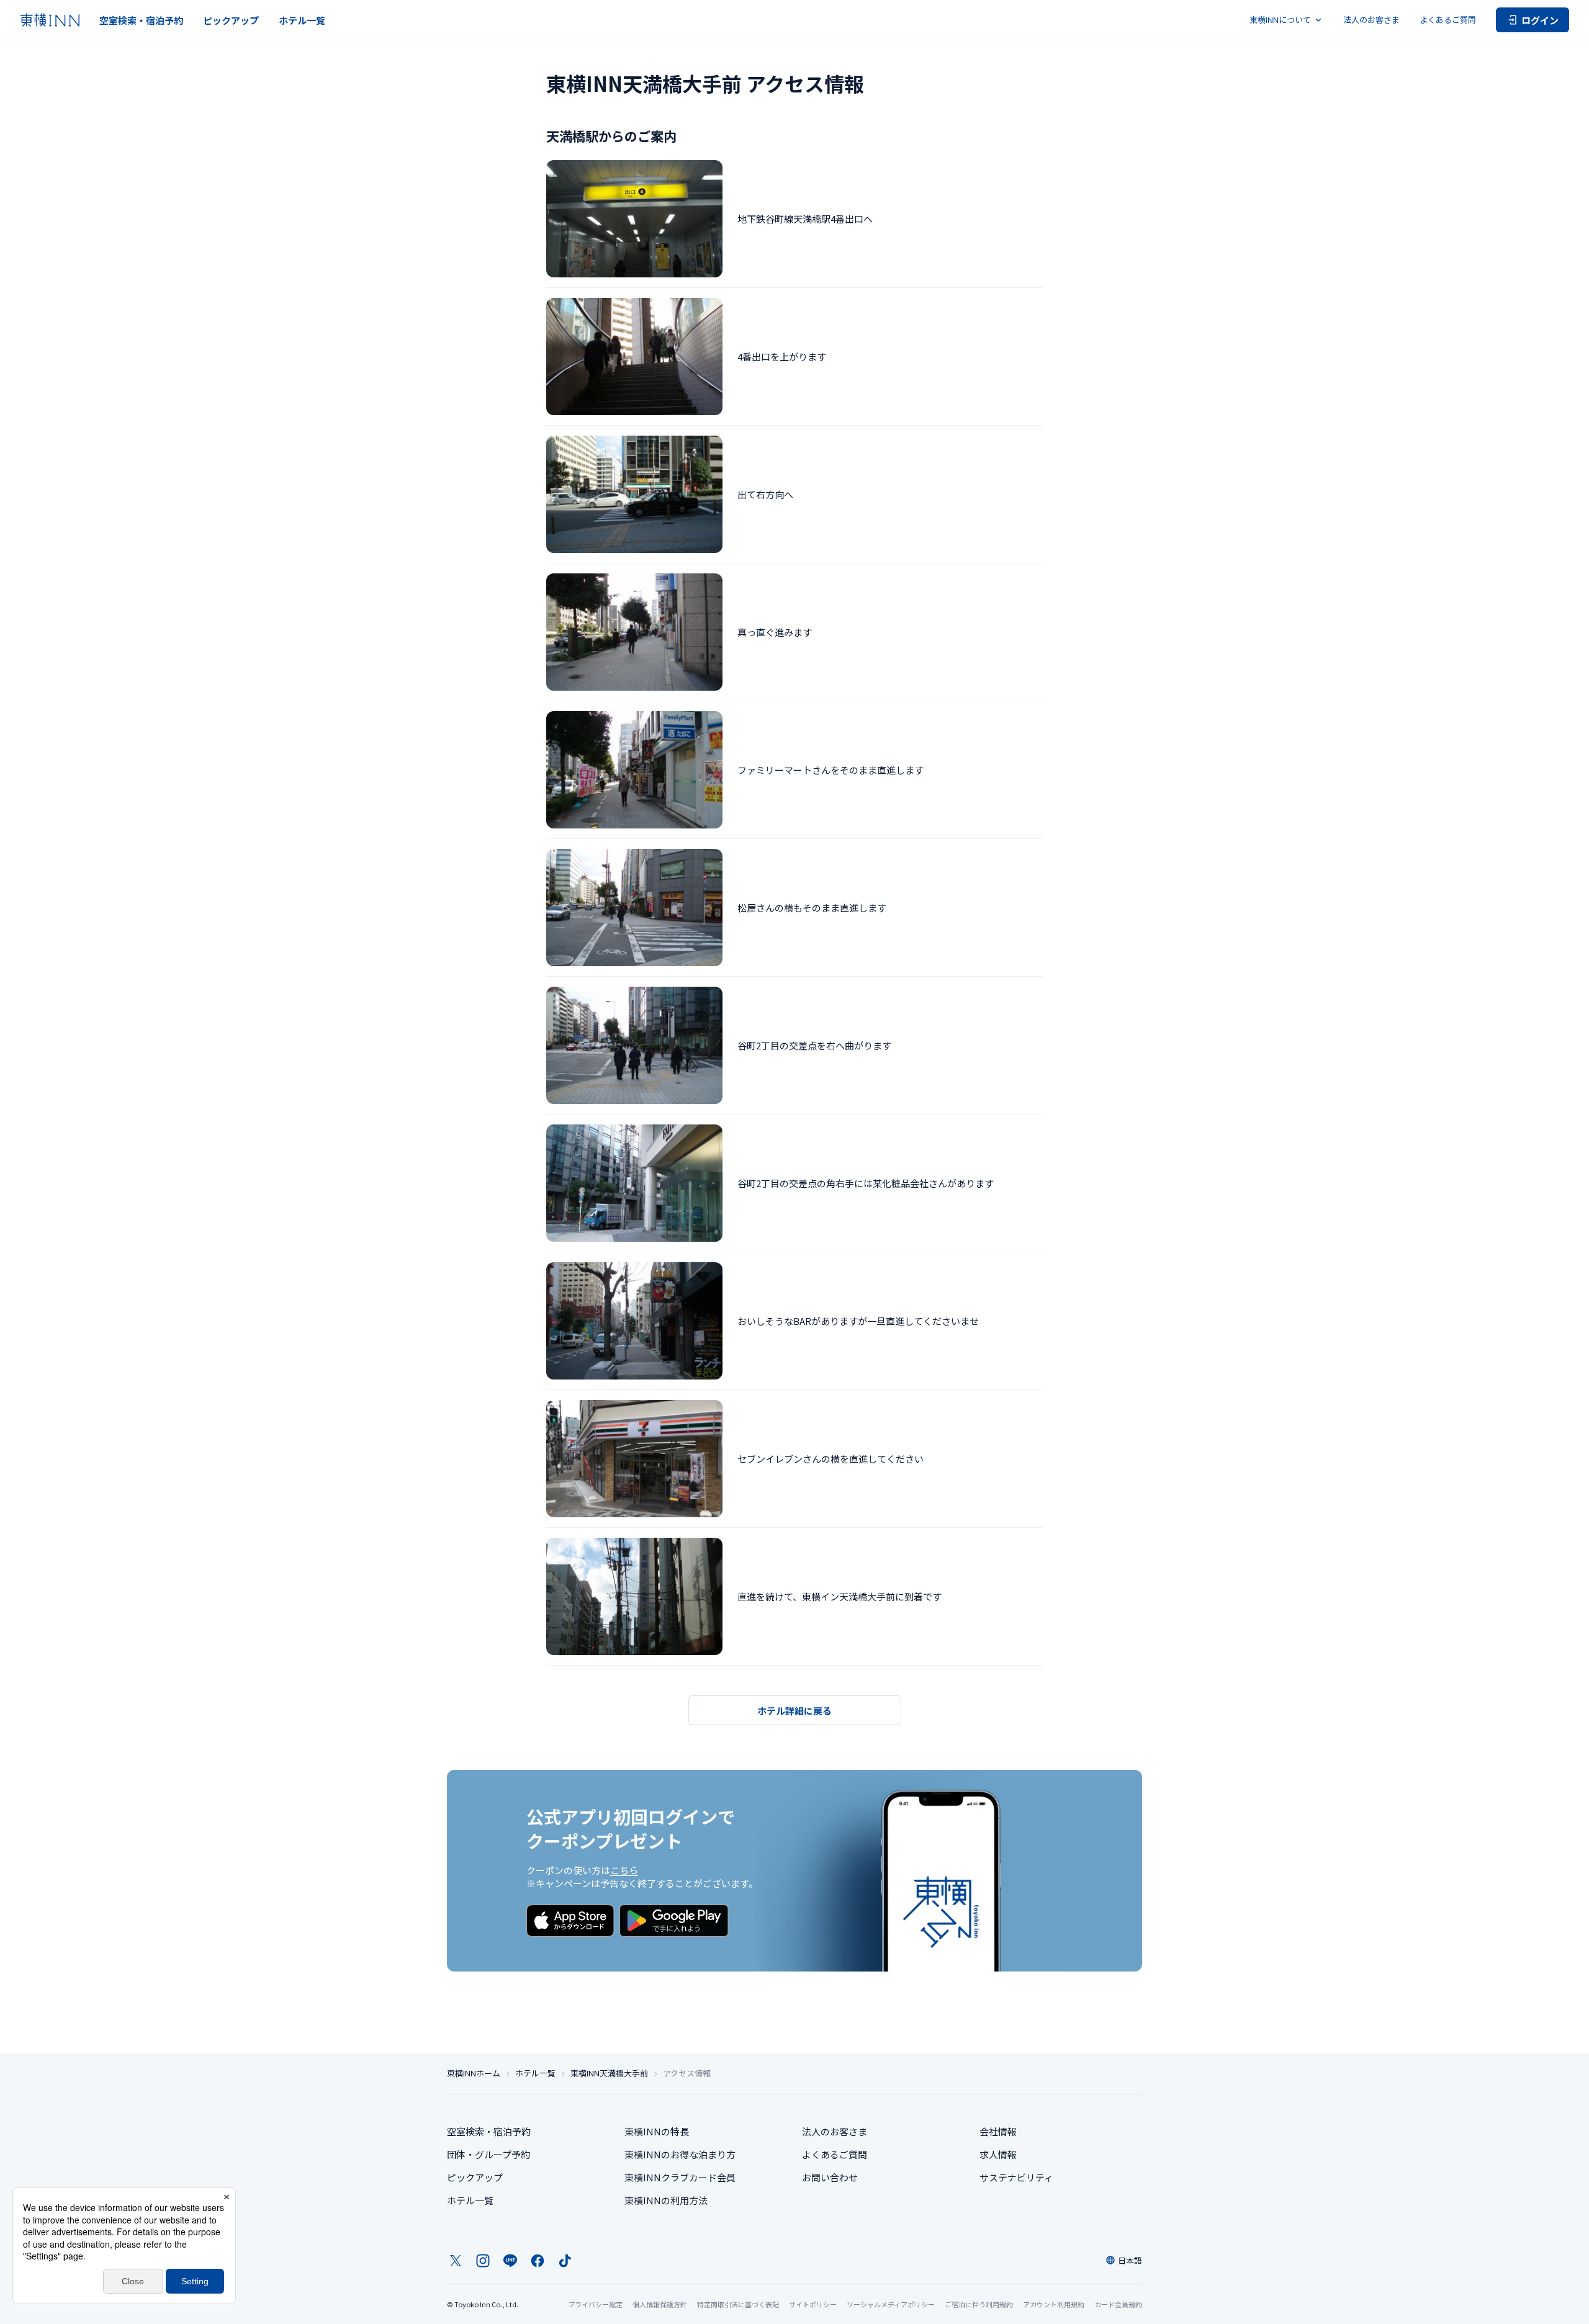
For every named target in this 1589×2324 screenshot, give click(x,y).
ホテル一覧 (302, 20)
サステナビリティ (1016, 2177)
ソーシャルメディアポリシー (891, 2304)
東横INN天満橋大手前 (609, 2073)
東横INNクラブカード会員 (680, 2177)
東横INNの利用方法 (666, 2200)
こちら (624, 1870)
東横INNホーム (474, 2073)
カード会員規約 (1118, 2304)
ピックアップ (231, 20)
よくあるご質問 (1448, 20)
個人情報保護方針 (660, 2304)
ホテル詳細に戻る (794, 1711)
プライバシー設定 (595, 2304)
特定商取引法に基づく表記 (738, 2304)
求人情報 (998, 2154)
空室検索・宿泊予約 (141, 20)
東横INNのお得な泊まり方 (680, 2154)
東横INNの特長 (657, 2131)
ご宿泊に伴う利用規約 (979, 2304)
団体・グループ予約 (488, 2154)
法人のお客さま (1371, 20)
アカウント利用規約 (1054, 2304)
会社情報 (998, 2131)
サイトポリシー (813, 2304)
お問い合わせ (830, 2177)
